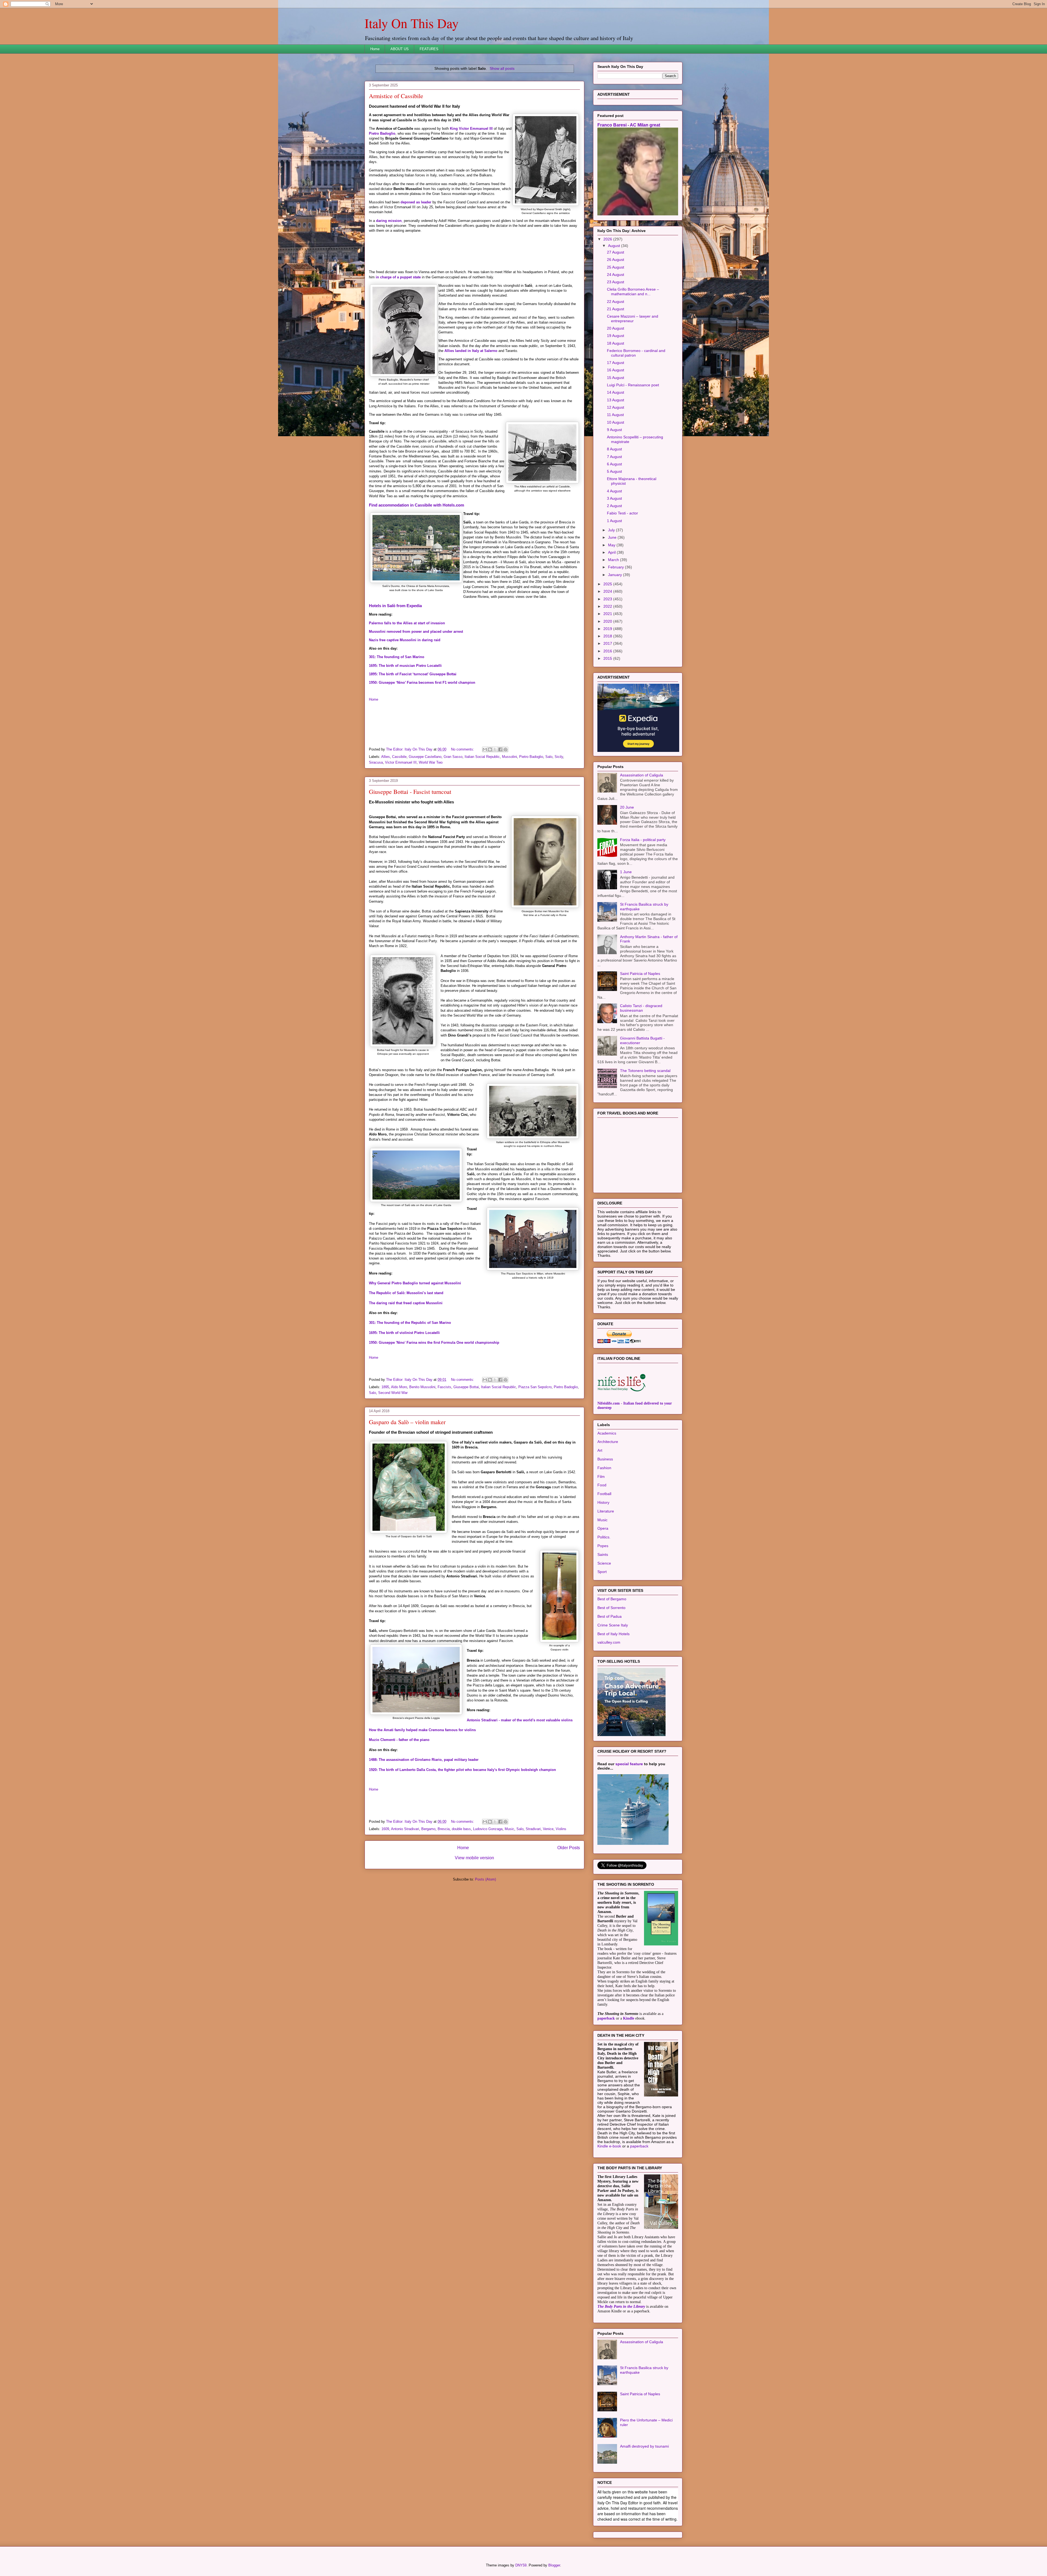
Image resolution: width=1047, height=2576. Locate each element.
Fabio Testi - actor (622, 581)
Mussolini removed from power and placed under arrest (416, 632)
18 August (616, 411)
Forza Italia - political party (643, 908)
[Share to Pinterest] (506, 749)
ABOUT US (400, 49)
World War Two (431, 762)
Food (602, 1553)
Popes (603, 1614)
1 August (614, 589)
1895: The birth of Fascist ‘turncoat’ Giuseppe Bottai (413, 674)
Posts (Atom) (485, 1879)
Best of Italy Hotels (613, 1702)
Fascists (444, 1387)
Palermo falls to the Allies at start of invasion (407, 623)
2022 (608, 674)
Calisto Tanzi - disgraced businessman (641, 1076)
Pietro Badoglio (382, 133)
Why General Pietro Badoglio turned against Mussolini (415, 1283)
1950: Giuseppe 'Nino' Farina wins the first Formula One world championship (434, 1343)
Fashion (604, 1536)
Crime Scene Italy (613, 1693)
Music (509, 1829)
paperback (606, 2087)
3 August (614, 567)
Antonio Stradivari (405, 1829)
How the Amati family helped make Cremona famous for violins (422, 1730)
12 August (616, 475)
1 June (626, 940)
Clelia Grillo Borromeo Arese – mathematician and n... (633, 360)
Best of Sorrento (611, 1676)
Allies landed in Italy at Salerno (471, 351)
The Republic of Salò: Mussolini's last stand (406, 1293)
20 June (627, 875)
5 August (614, 540)
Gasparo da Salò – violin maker (407, 1422)
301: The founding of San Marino (397, 657)
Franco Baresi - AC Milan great (629, 193)
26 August (616, 328)
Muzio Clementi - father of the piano (399, 1740)
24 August (616, 343)
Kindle (629, 2087)
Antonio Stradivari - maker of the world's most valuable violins (520, 1720)
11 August (615, 483)
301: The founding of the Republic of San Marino (410, 1323)
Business (605, 1527)
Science (604, 1631)
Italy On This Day (412, 23)
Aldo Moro (399, 1387)
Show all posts (502, 68)
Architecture (608, 1510)
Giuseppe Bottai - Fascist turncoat (410, 792)
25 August (616, 335)
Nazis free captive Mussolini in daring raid (405, 640)
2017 (608, 712)
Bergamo (428, 1829)
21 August (616, 377)
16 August (616, 438)
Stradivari (533, 1829)
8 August (614, 517)
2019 (608, 697)
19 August (616, 404)
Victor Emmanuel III (401, 762)
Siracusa (376, 762)
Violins (561, 1829)
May (612, 613)
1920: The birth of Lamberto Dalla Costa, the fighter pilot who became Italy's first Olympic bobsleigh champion (462, 1770)
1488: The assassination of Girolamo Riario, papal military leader (424, 1760)
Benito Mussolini (422, 1387)
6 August (614, 532)
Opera (603, 1596)
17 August (616, 431)
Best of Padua (610, 1685)
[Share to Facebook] (500, 749)
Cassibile (399, 757)
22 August (616, 370)
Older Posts (569, 1848)
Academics (607, 1501)
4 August (614, 559)
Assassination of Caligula (642, 843)
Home (375, 49)
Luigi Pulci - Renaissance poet (633, 453)
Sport (602, 1640)
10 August (616, 490)
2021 (608, 682)
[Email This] (485, 749)
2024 (608, 659)
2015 (608, 727)
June (613, 605)
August (615, 314)
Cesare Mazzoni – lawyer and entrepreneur (633, 387)
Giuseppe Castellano (425, 757)
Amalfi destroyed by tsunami (644, 2514)
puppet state (410, 277)
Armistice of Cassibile (396, 96)
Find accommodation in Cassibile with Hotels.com (416, 505)
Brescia (444, 1829)
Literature (606, 1579)
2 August (614, 574)
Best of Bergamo (612, 1667)
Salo (549, 757)
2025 (608, 652)
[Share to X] (495, 749)
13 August (616, 468)
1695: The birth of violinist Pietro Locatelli (404, 1333)
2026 (608, 307)
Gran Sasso (453, 757)
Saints (603, 1623)
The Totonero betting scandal (645, 1139)
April (612, 620)
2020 (608, 689)
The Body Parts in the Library (621, 2375)
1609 (385, 1829)
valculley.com (609, 1710)
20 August (616, 396)
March (614, 628)
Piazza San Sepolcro (535, 1387)
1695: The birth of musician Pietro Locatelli (405, 666)
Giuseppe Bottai (466, 1387)
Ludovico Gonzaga (488, 1829)
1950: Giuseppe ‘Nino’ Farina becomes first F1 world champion (422, 683)
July (612, 598)
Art (600, 1519)
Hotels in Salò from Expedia (395, 606)
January (616, 643)
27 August (616, 320)
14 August (616, 460)
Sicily (559, 757)
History (603, 1571)
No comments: (463, 749)
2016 (608, 719)
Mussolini (509, 757)
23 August (616, 350)
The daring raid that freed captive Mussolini (406, 1303)
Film (601, 1545)
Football (604, 1562)
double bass (461, 1829)
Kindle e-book (610, 2214)
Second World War (393, 1393)
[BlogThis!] (490, 749)
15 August (616, 446)
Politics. (604, 1605)
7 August (614, 525)
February (616, 635)
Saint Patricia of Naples (640, 1042)
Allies (386, 757)
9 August (614, 498)
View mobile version (474, 1858)
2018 (608, 704)
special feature (629, 1832)
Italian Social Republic (482, 757)
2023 (608, 667)
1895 (385, 1387)
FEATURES (429, 49)
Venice (548, 1829)
